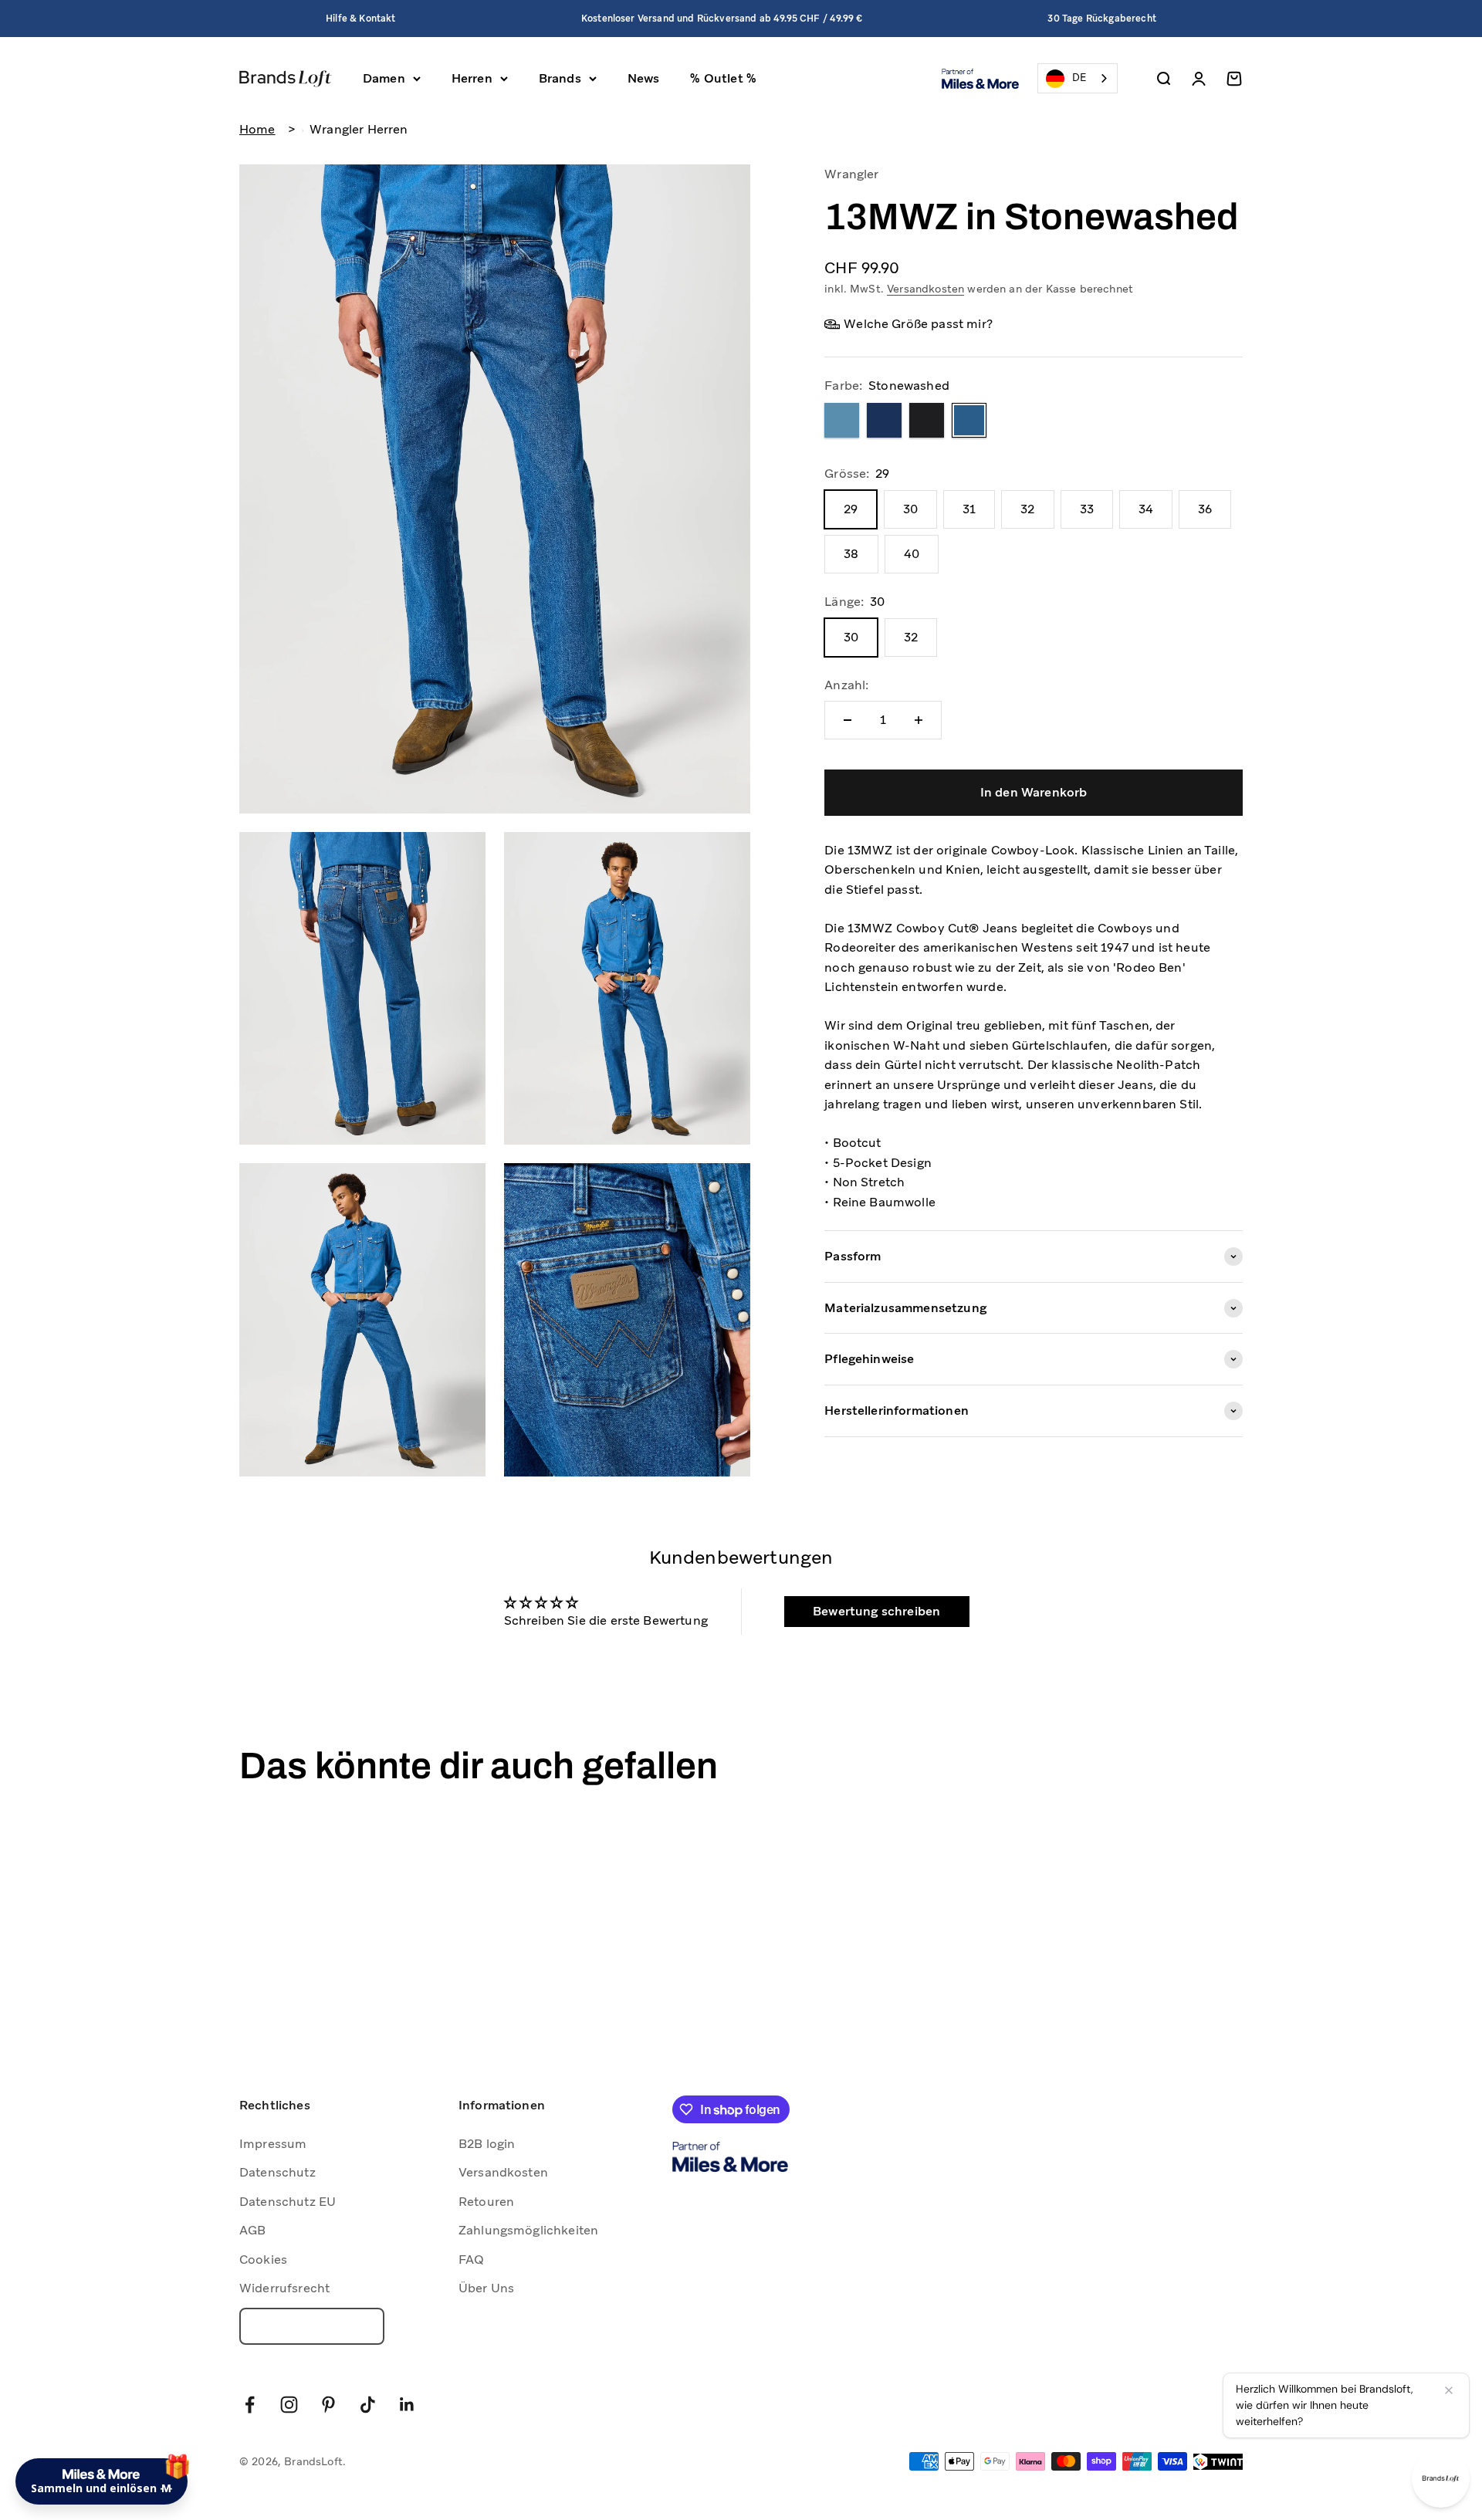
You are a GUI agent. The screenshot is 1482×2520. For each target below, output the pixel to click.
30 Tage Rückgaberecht (1101, 19)
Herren (472, 78)
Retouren (486, 2202)
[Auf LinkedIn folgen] (407, 2405)
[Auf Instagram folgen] (289, 2405)
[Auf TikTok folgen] (368, 2405)
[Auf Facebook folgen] (250, 2405)
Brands (560, 78)
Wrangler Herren (359, 129)
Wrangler (851, 174)
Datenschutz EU (288, 2202)
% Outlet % (723, 78)
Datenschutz (277, 2172)
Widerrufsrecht (284, 2288)
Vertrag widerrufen (312, 2326)
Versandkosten (925, 289)
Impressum (273, 2144)
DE (1079, 78)
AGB (252, 2230)
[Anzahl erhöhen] (919, 720)
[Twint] (1218, 2462)
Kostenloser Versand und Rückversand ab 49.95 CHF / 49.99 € (722, 19)
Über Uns (486, 2288)
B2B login (487, 2144)
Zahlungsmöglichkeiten (528, 2230)
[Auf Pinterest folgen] (328, 2405)
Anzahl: (846, 685)
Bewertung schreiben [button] (876, 1611)
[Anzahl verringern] (848, 720)
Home (257, 129)
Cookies (263, 2260)
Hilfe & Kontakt (360, 19)
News (644, 78)
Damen (384, 78)
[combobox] (1078, 78)
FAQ (471, 2260)
